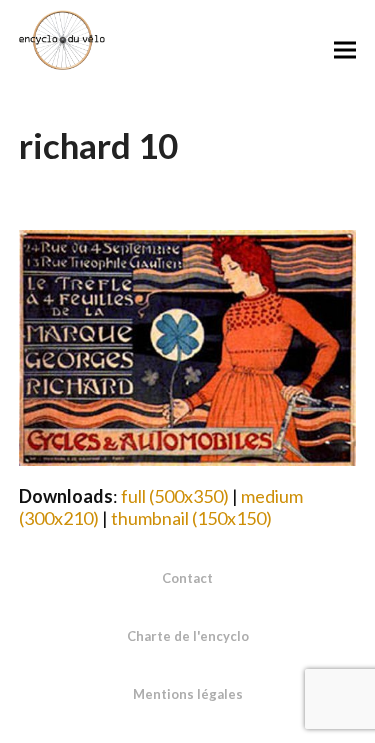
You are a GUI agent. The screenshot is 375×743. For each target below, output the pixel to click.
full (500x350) (175, 496)
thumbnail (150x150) (191, 518)
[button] (345, 49)
